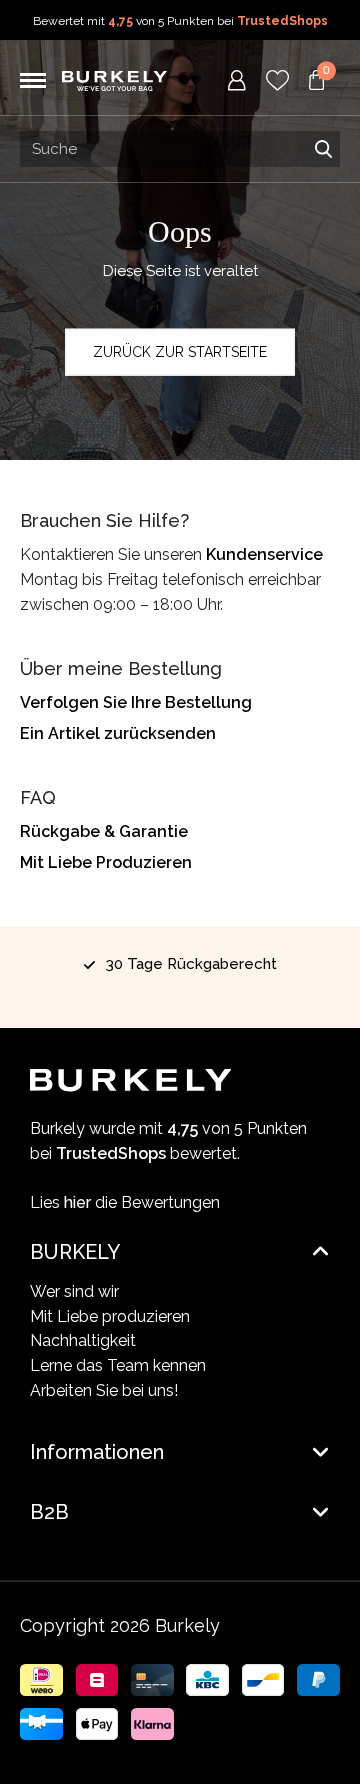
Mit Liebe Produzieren (106, 862)
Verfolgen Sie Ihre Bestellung (136, 702)
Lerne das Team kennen (118, 1365)
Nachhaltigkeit (83, 1340)
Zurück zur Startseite (180, 352)
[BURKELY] (114, 80)
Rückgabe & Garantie (104, 831)
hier (77, 1202)
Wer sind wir (74, 1291)
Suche (323, 149)
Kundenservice (264, 554)
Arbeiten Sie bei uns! (104, 1390)
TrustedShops (282, 21)
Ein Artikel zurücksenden (118, 733)
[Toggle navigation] (33, 81)
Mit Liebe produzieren (110, 1316)
